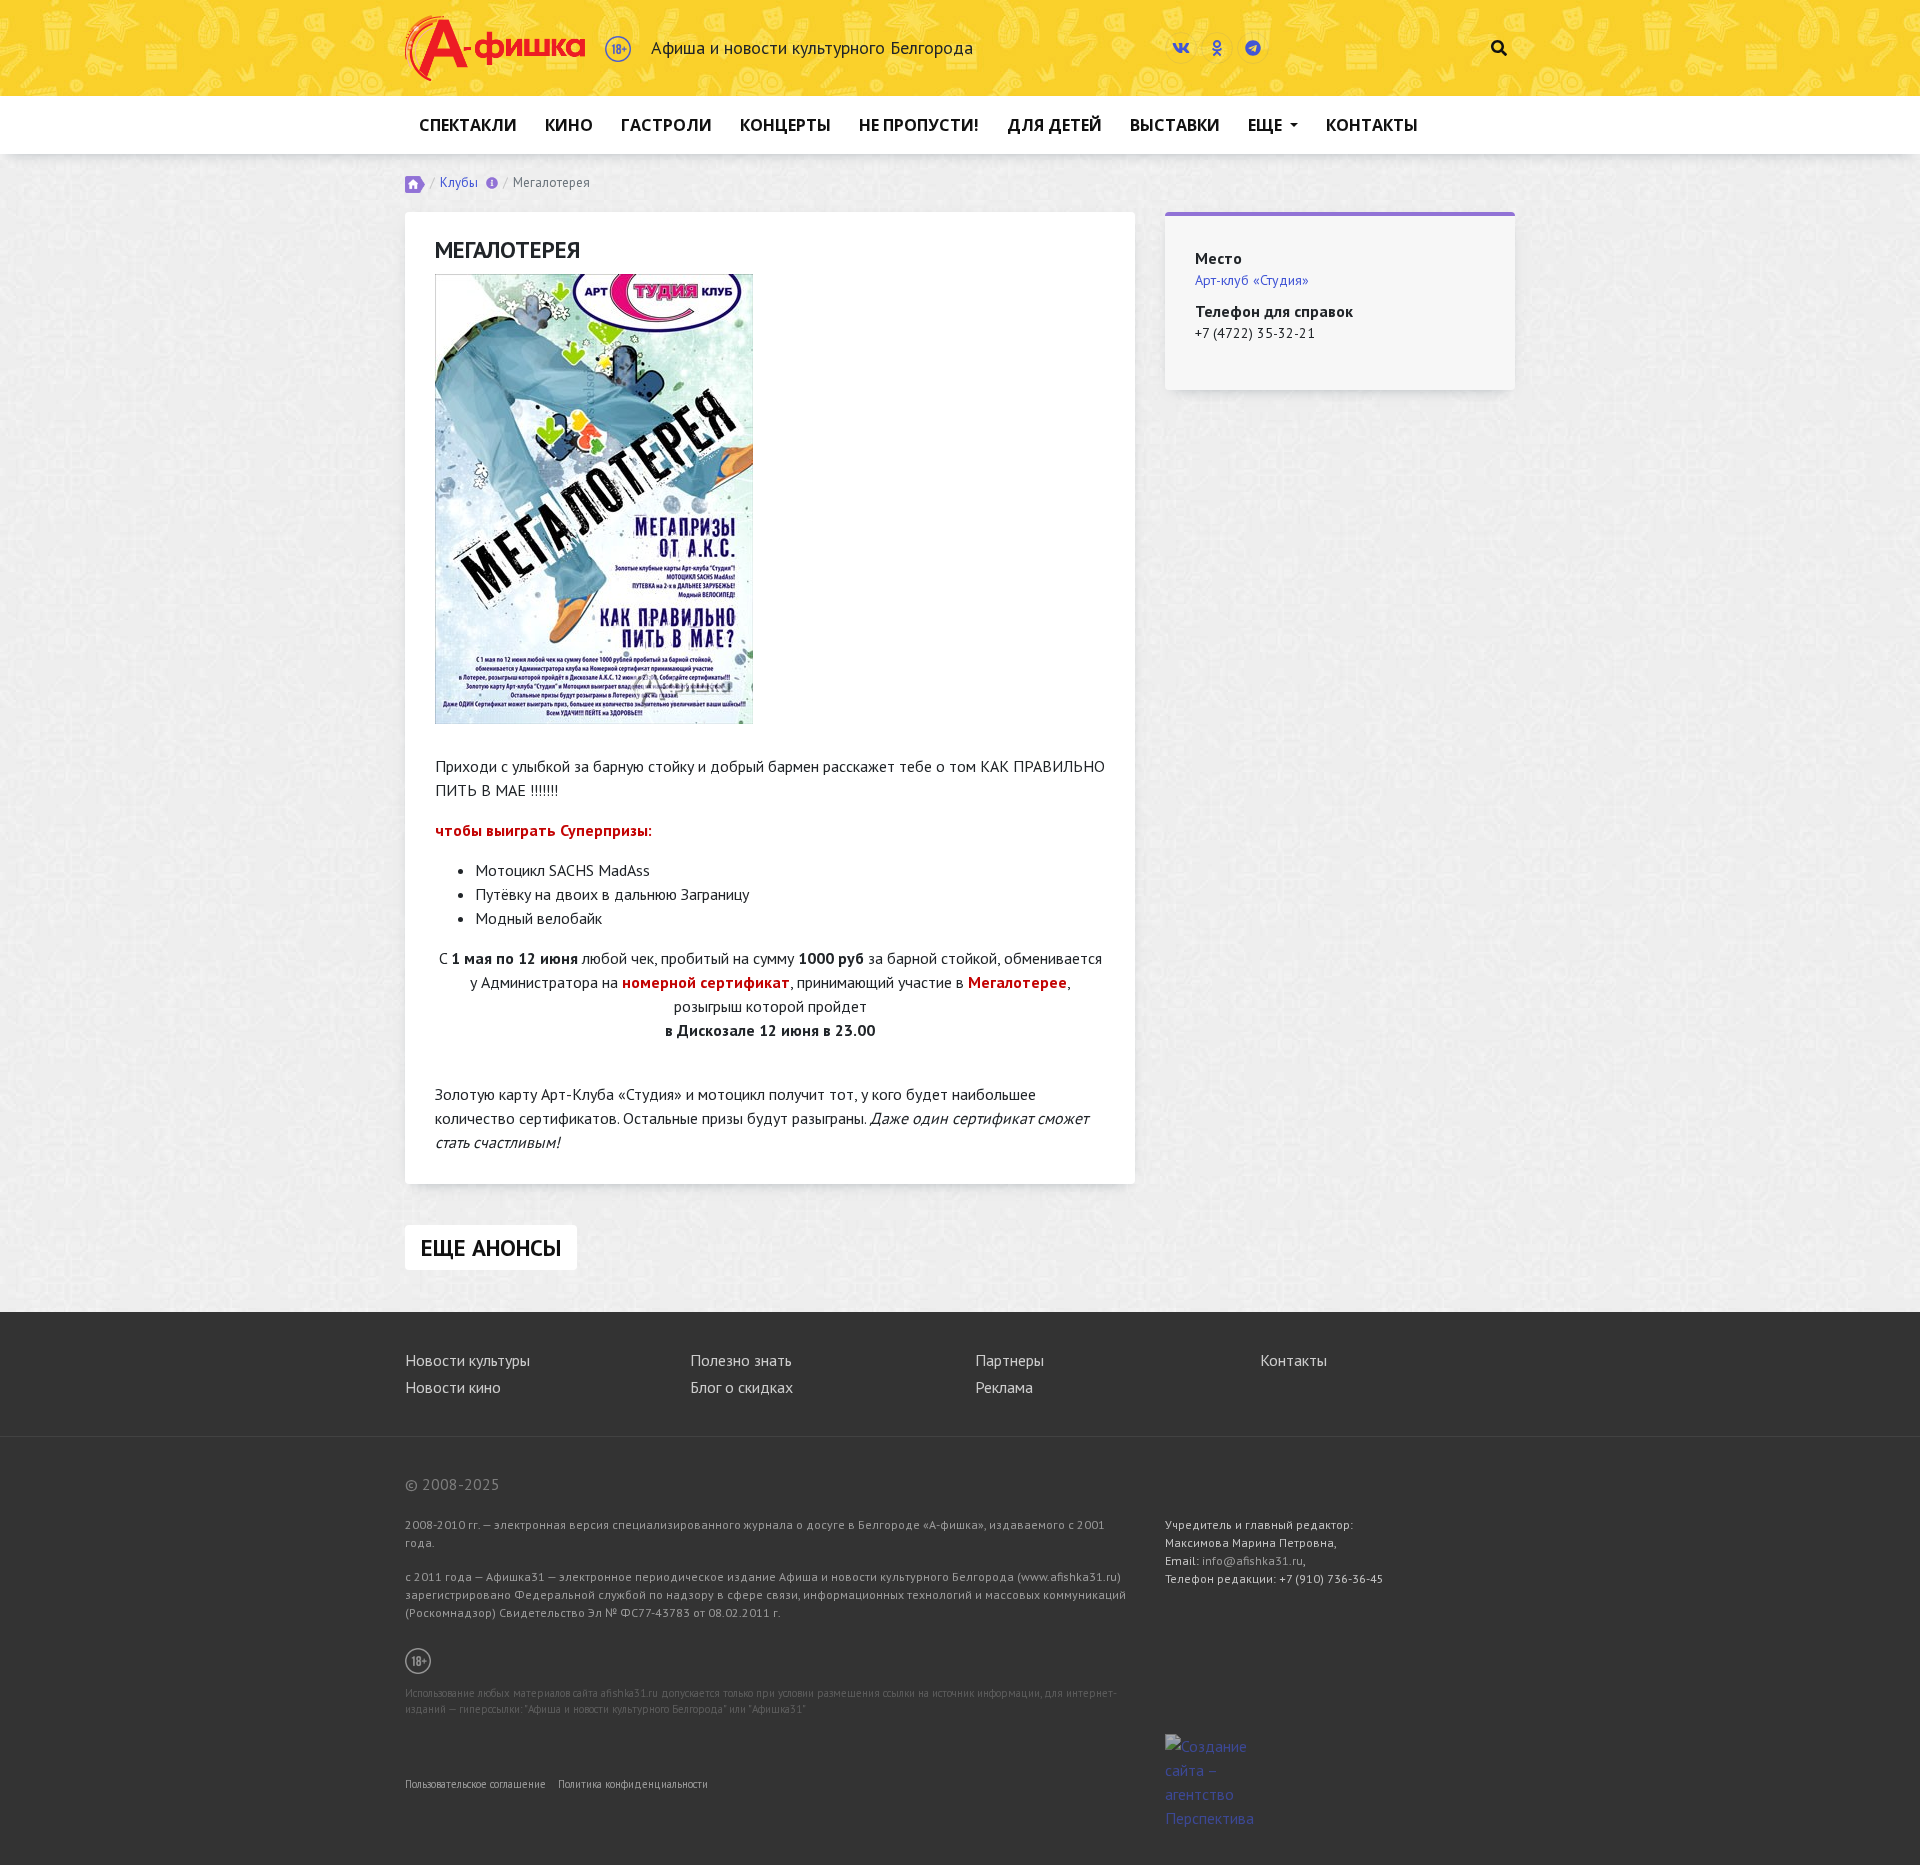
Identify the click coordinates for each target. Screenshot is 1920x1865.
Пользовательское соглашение (475, 1784)
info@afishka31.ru (1252, 1560)
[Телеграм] (1253, 48)
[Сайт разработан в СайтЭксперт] (1215, 1780)
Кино (569, 125)
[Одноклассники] (1217, 48)
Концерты (785, 125)
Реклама (1004, 1387)
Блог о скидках (741, 1387)
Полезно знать (741, 1360)
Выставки (1175, 125)
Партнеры (1009, 1360)
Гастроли (666, 125)
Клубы (459, 182)
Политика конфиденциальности (633, 1784)
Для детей (1054, 125)
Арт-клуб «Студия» (1252, 280)
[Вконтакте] (1181, 48)
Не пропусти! (919, 125)
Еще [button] (1267, 125)
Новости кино (453, 1387)
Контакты (1372, 125)
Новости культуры (467, 1360)
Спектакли (468, 125)
